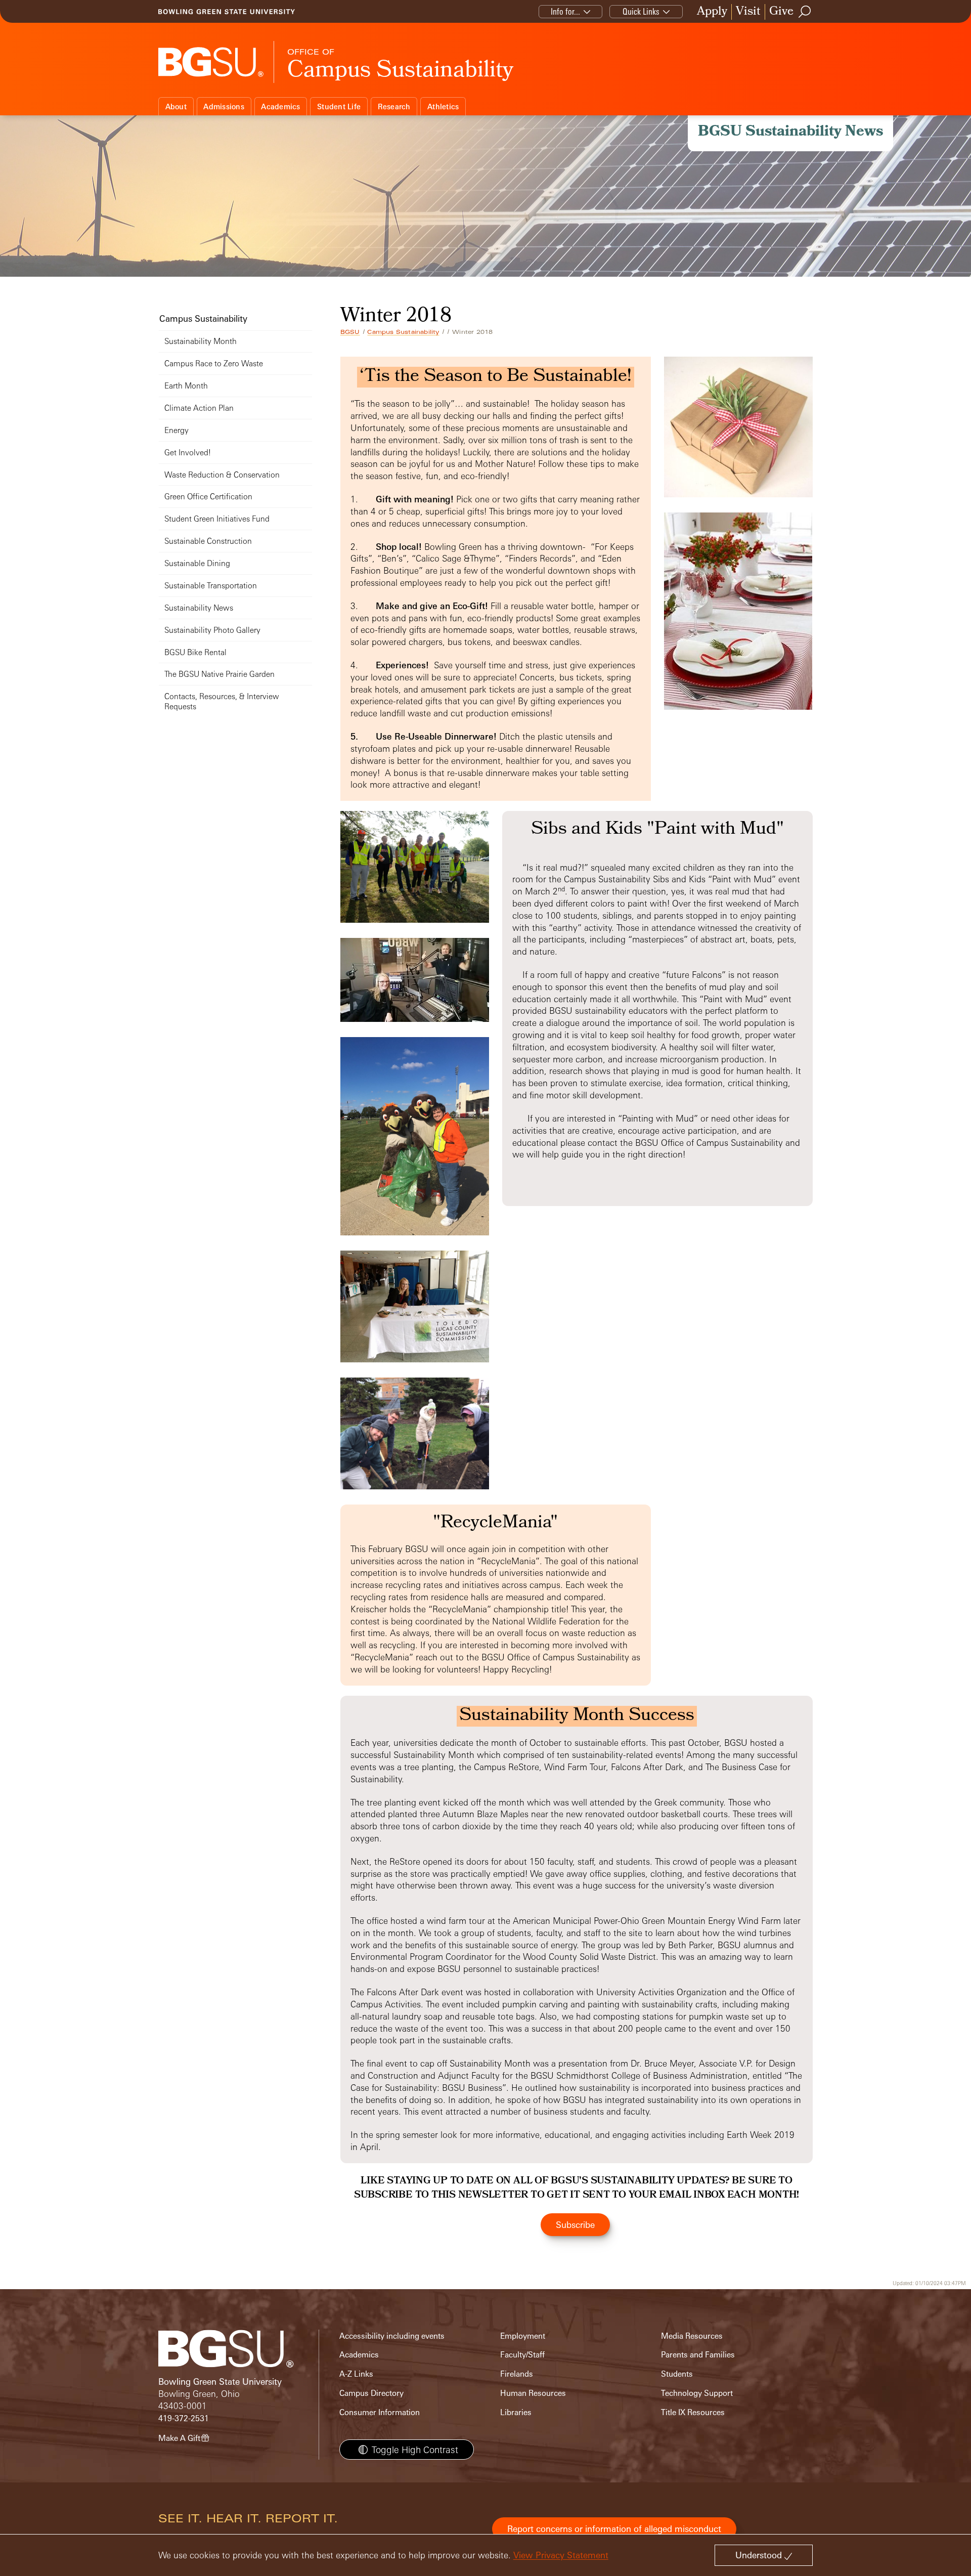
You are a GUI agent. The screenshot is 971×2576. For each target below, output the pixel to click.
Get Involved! (188, 453)
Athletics (443, 106)
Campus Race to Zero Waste (214, 363)
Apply (712, 12)
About (176, 106)
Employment (523, 2336)
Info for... (565, 11)
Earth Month (186, 386)
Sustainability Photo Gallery (212, 630)
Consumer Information (380, 2412)
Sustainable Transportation (211, 586)
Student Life (339, 106)
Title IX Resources (693, 2412)
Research (394, 106)
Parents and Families (698, 2355)
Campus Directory (371, 2393)
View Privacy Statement (561, 2555)
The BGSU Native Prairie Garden (219, 674)
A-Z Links (356, 2374)
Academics (280, 106)
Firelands (517, 2374)
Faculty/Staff (522, 2355)
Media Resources (692, 2336)
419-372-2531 (184, 2418)
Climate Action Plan (199, 408)
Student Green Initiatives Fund (217, 519)
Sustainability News (199, 608)
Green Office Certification (208, 497)
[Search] (805, 12)
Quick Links (641, 11)
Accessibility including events (392, 2336)
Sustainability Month (201, 341)
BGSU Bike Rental (195, 652)
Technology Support (697, 2393)
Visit (748, 12)
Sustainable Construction (208, 541)
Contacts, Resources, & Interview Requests (222, 701)
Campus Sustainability (403, 332)
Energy (176, 430)
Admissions (224, 106)
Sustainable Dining (197, 563)
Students (677, 2374)
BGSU (350, 332)
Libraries (516, 2412)
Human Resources (533, 2393)
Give (781, 12)
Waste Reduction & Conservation (222, 475)
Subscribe (575, 2225)
